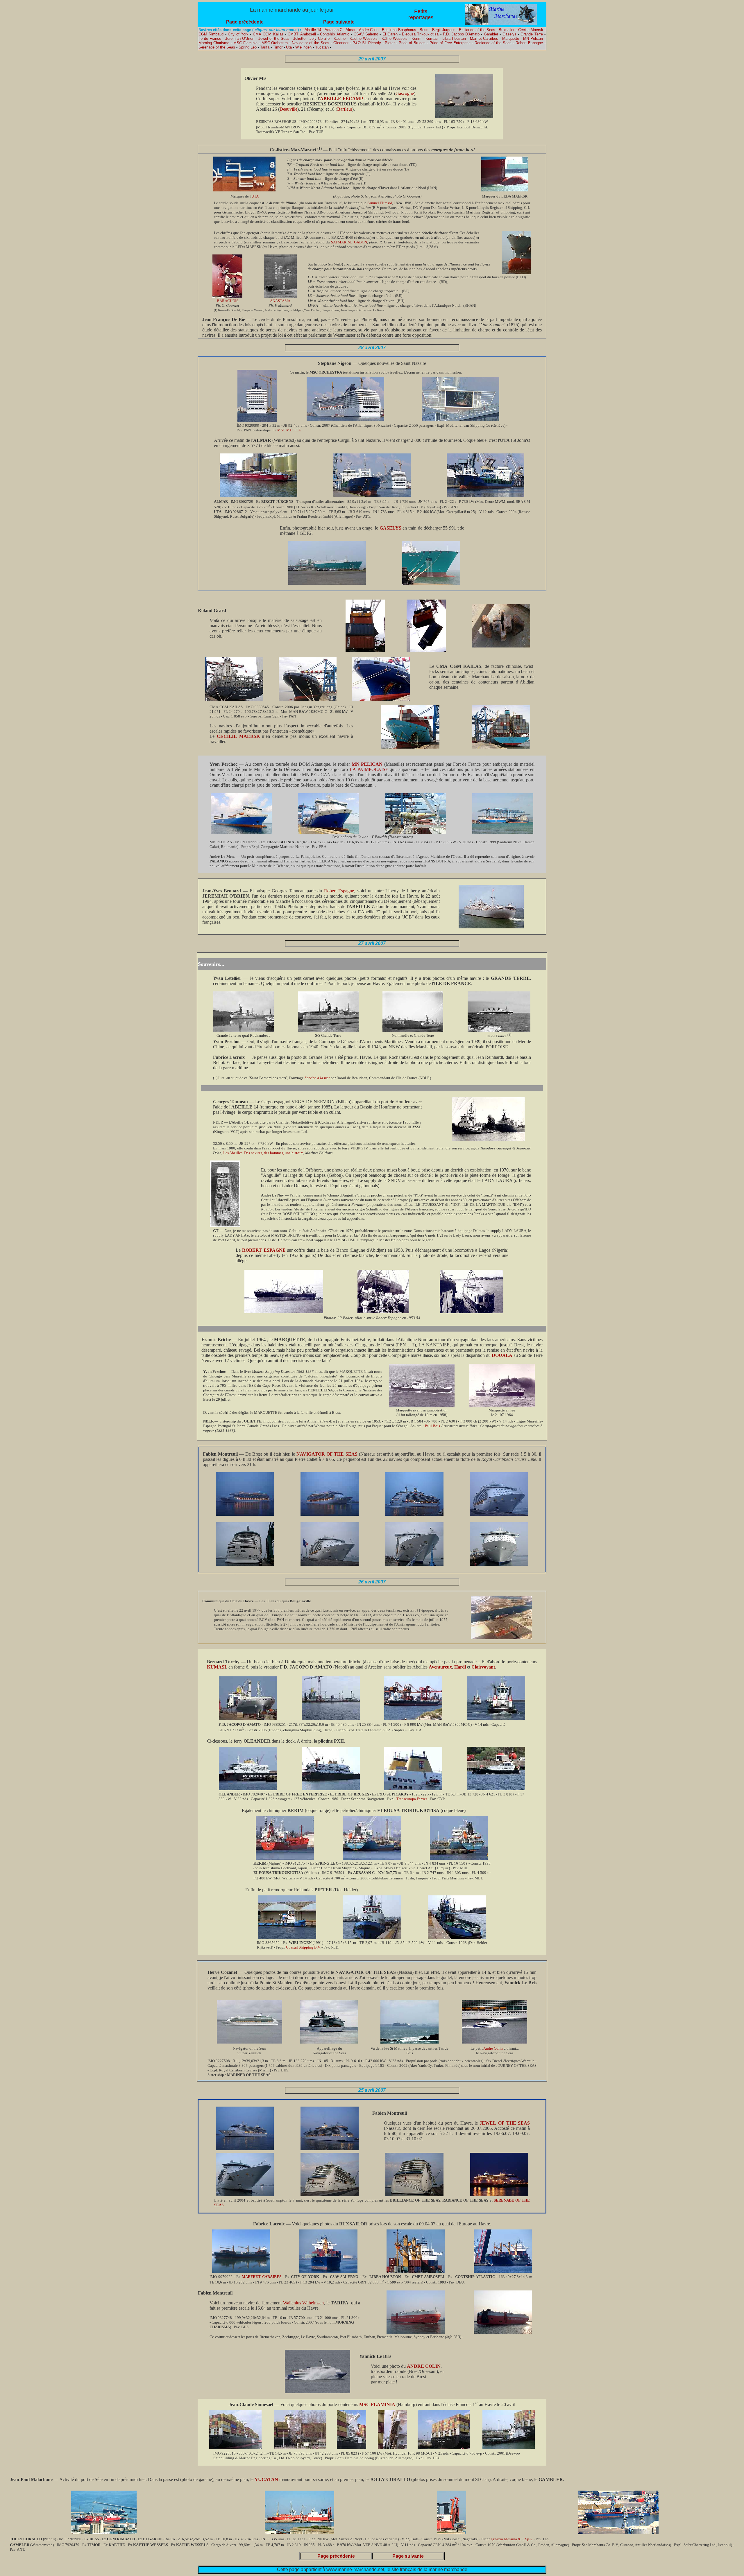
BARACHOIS (228, 301)
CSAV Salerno (366, 34)
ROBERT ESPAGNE (264, 1250)
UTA (255, 196)
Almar (350, 30)
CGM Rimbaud (211, 34)
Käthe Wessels (395, 38)
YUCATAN (266, 2479)
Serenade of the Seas (217, 47)
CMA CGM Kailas (268, 34)
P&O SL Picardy (367, 43)
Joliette (299, 38)
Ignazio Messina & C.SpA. (512, 2539)
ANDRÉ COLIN (424, 2366)
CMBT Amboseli (302, 34)
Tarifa (265, 47)
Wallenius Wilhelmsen (303, 2303)
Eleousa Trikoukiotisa (420, 34)
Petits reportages (421, 14)
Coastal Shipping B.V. (303, 1947)
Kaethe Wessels (364, 38)
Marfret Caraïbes (484, 38)
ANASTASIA (280, 301)
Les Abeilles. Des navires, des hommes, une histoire (263, 1153)
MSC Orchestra (275, 43)
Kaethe (340, 38)
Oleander (341, 43)
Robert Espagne (529, 43)
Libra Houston (454, 38)
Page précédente (245, 22)
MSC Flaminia (245, 43)
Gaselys (509, 34)
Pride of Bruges (412, 43)
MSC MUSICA (289, 430)
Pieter (390, 43)
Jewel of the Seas (274, 38)
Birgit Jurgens (444, 30)
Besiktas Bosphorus (399, 30)
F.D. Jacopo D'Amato (461, 34)
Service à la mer (317, 1078)
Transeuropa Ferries (412, 1799)
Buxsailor (507, 30)
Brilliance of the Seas (477, 30)
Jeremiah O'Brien (240, 38)
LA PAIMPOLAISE (369, 769)
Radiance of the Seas (493, 43)
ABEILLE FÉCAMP (341, 99)
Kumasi (432, 38)
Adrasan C (333, 30)
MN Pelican (533, 38)
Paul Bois (433, 1426)
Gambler (491, 34)
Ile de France (210, 38)
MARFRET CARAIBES (262, 2277)
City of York (238, 34)
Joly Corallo (320, 38)
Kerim (416, 38)
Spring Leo (248, 47)
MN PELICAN (367, 764)
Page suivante (339, 22)
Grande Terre (532, 34)
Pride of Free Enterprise (450, 43)
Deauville (288, 109)
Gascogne (405, 93)
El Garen (390, 34)
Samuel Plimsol (380, 203)
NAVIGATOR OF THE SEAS (327, 1454)
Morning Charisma (214, 43)
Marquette (511, 38)
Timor (278, 47)
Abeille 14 (313, 30)
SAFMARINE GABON (349, 242)
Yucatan (322, 47)
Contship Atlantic (335, 34)
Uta (289, 47)
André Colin (369, 30)
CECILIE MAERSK (238, 736)
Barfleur (345, 109)
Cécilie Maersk (531, 30)
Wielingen (303, 47)
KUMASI (217, 1667)
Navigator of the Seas (311, 43)
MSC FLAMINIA (377, 2404)
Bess (424, 30)
